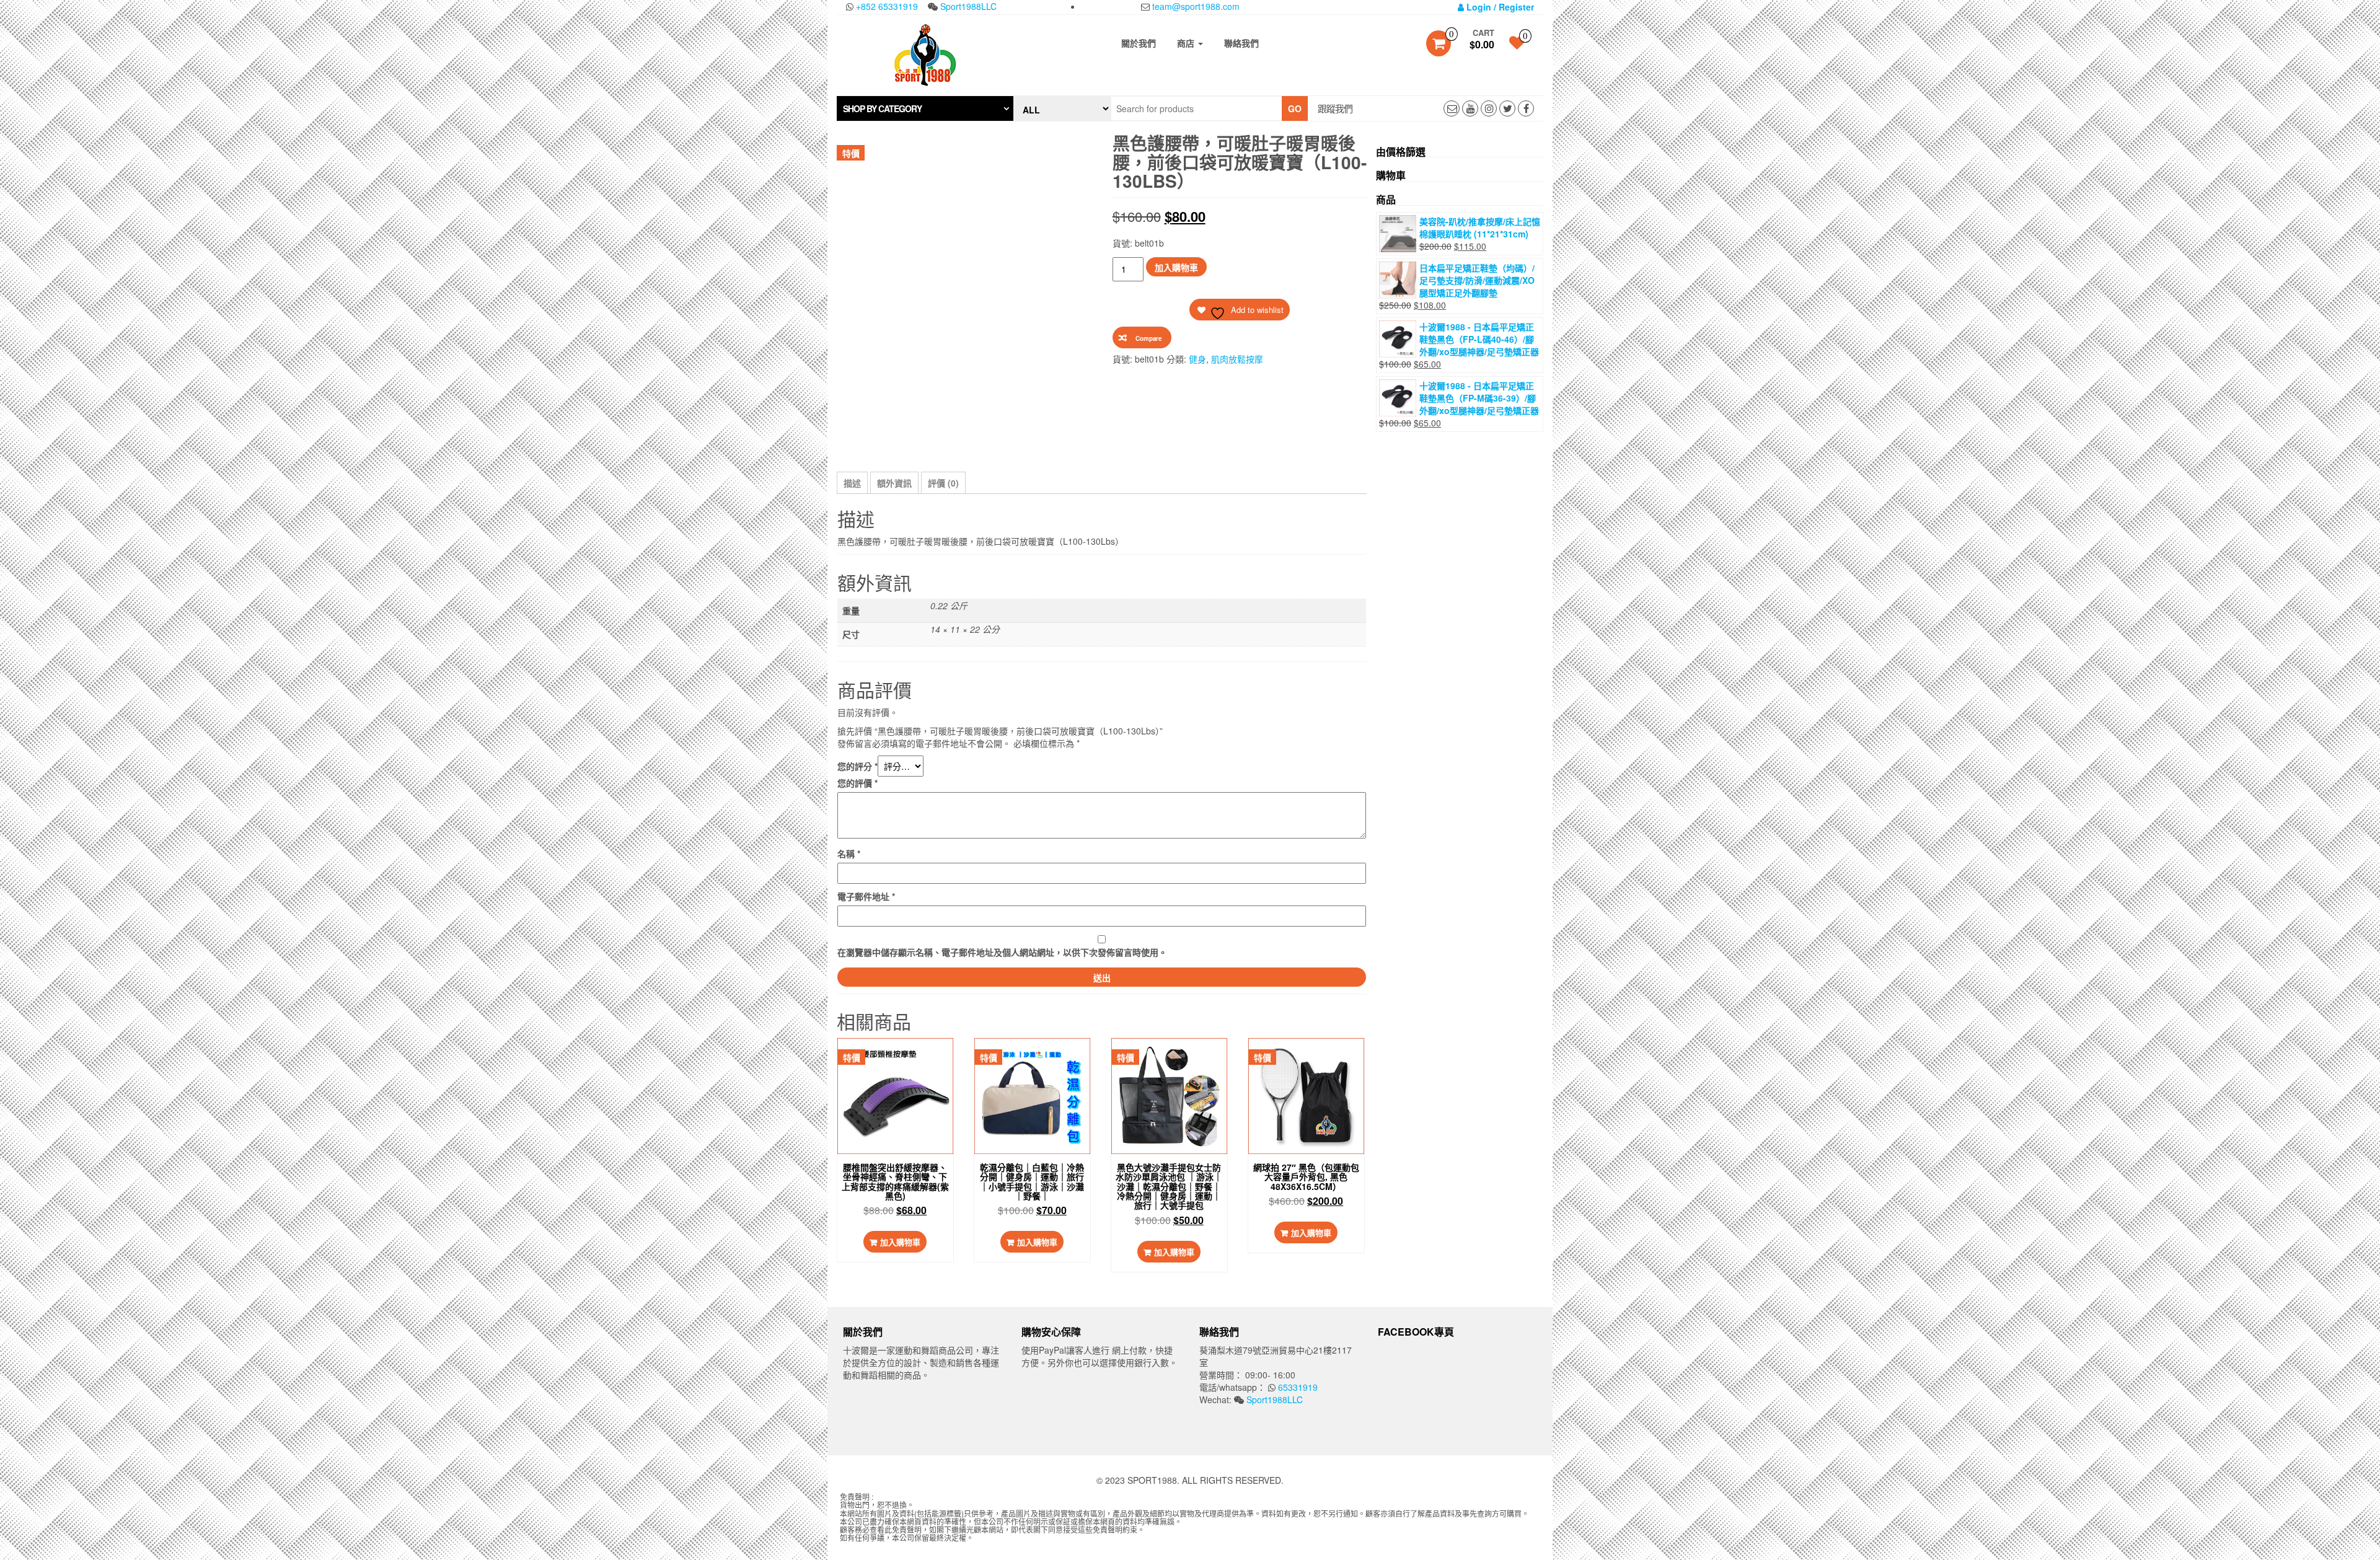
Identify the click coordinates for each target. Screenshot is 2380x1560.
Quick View (899, 1060)
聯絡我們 (1241, 43)
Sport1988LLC (967, 6)
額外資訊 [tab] (894, 483)
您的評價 (857, 783)
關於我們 (1139, 43)
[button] (925, 108)
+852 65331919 (886, 6)
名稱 (849, 853)
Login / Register (1499, 7)
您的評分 (857, 766)
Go (1295, 108)
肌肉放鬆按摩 (1237, 359)
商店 (1187, 43)
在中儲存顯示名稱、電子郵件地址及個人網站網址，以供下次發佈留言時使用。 (1002, 952)
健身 (1197, 359)
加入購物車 (1176, 267)
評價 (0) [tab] (943, 483)
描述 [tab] (852, 483)
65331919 (1297, 1387)
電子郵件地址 (866, 896)
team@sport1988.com (1195, 6)
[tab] (925, 108)
